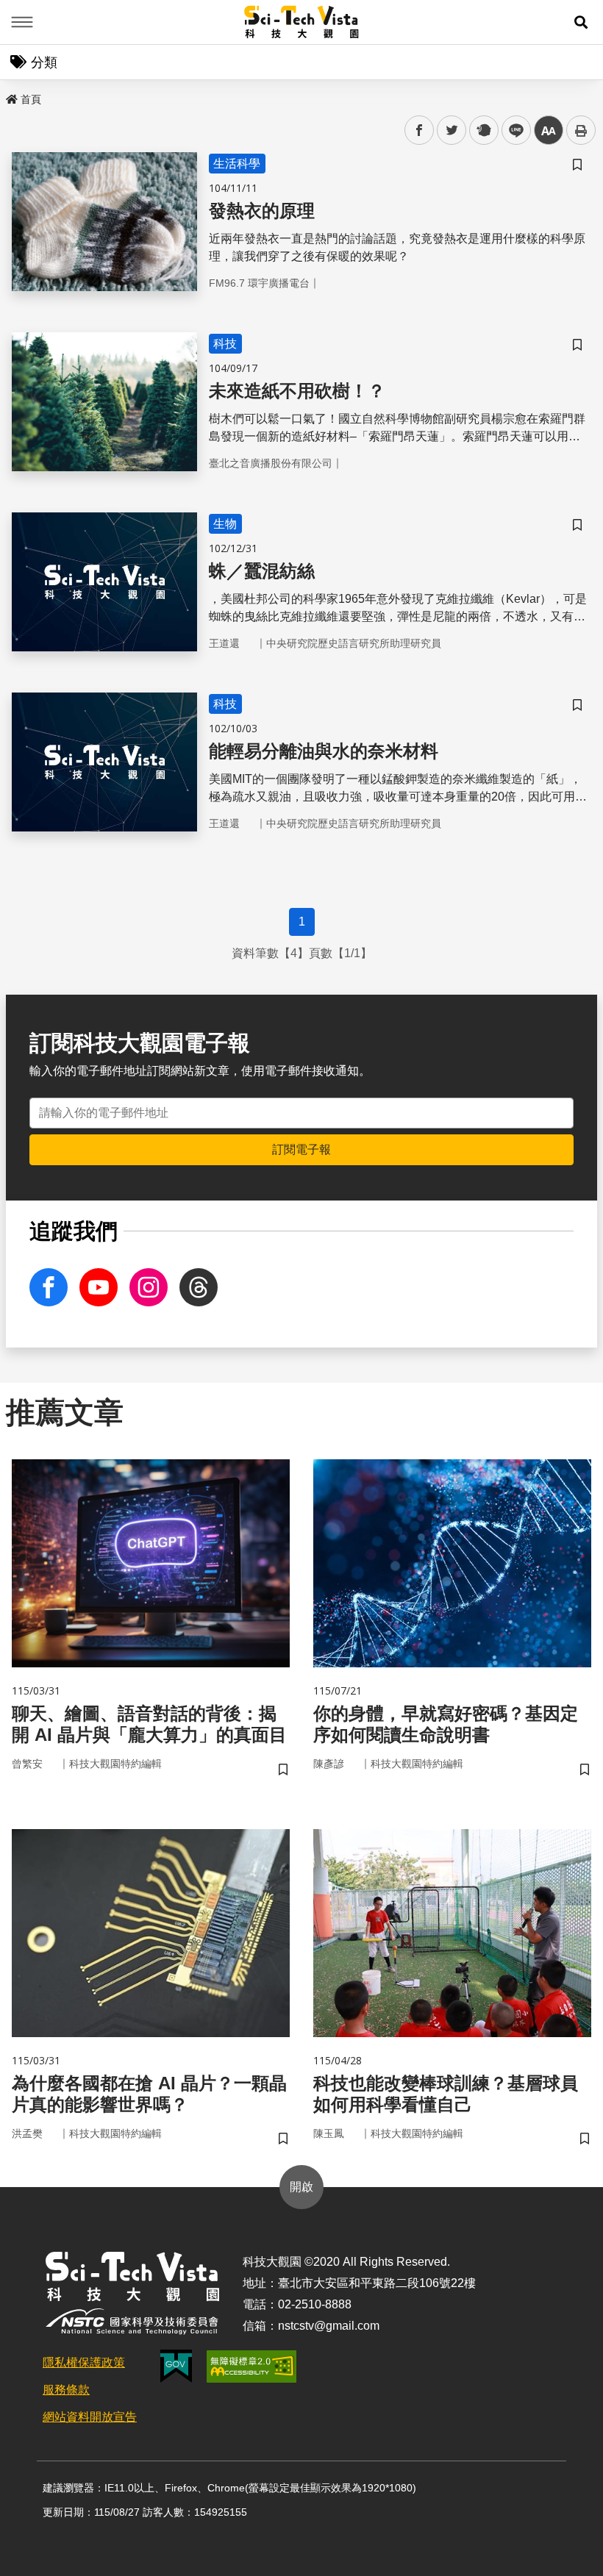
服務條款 (66, 2390)
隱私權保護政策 (84, 2362)
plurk (483, 130)
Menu (22, 22)
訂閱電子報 (301, 1149)
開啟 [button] (301, 2187)
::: (10, 96)
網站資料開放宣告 (90, 2417)
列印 (581, 130)
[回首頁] (302, 22)
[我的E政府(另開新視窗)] (176, 2366)
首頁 (31, 99)
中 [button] (549, 130)
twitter (452, 130)
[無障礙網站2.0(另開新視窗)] (251, 2366)
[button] (581, 22)
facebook (420, 130)
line (512, 130)
